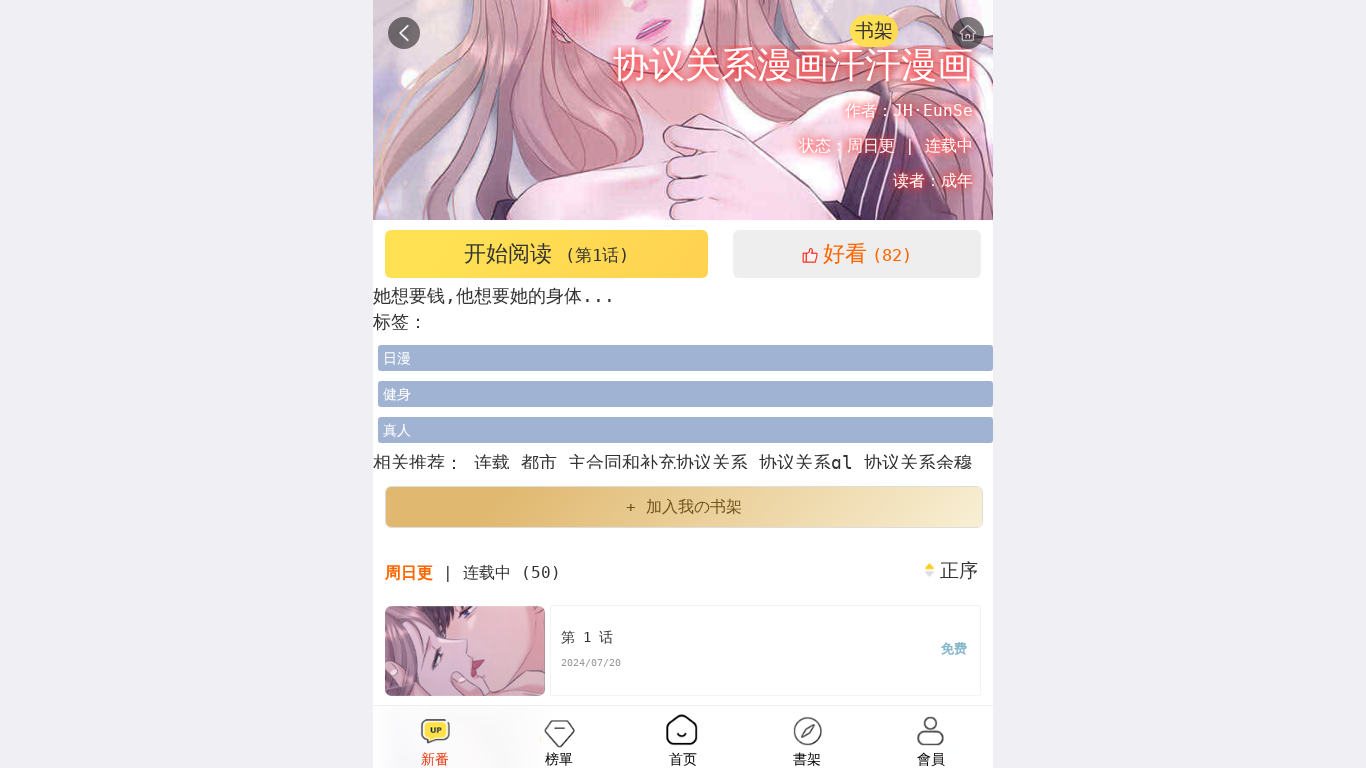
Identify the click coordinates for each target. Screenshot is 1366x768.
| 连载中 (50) (473, 572)
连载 (492, 462)
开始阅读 (546, 253)
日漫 (397, 358)
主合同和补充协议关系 (663, 462)
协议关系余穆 (918, 462)
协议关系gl (811, 462)
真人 (397, 430)
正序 (959, 571)
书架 (874, 30)
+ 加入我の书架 (684, 506)
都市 (544, 462)
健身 (397, 394)
